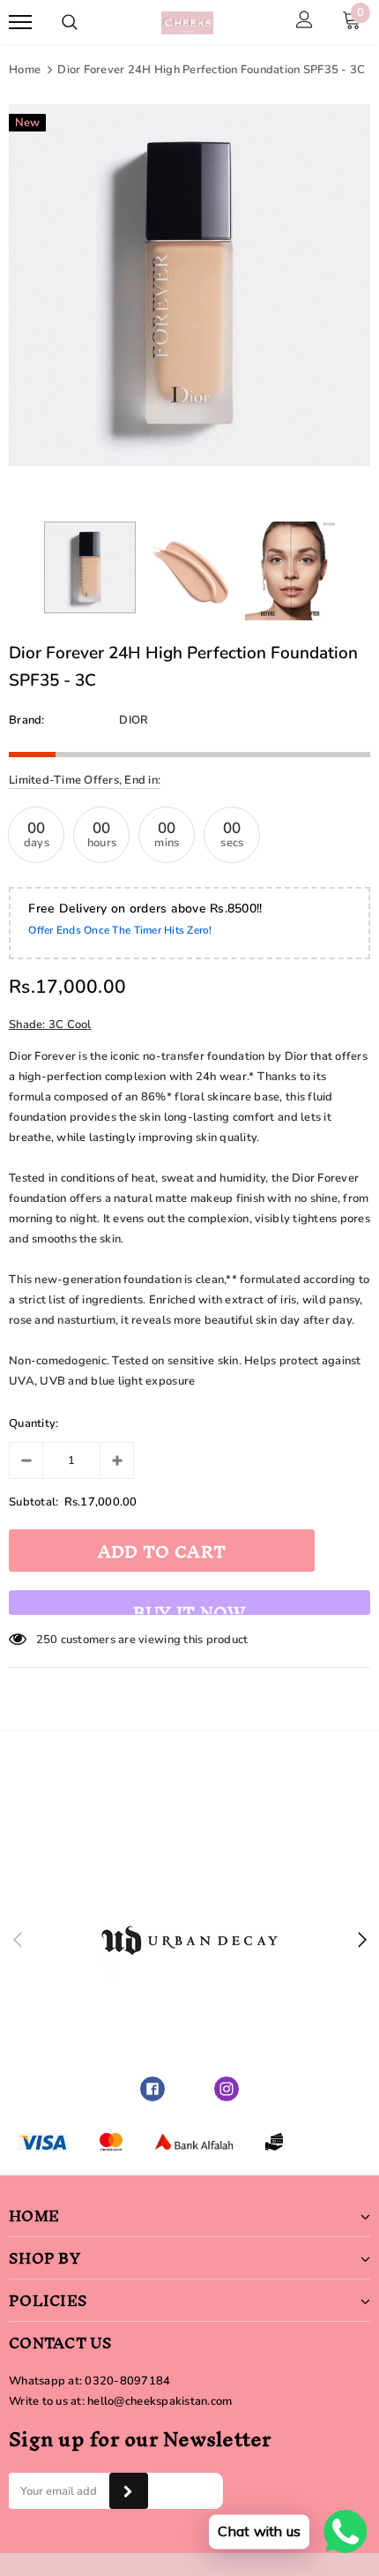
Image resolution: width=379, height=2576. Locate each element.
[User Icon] (305, 22)
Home (25, 70)
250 (47, 1640)
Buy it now (189, 1604)
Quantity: (33, 1423)
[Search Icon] (70, 22)
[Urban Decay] (189, 1941)
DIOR (134, 720)
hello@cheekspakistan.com (160, 2401)
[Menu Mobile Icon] (20, 23)
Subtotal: (33, 1502)
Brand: (27, 720)
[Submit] (128, 2491)
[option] (189, 285)
